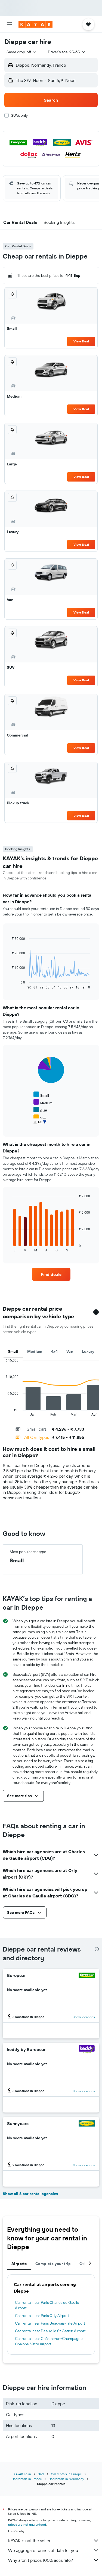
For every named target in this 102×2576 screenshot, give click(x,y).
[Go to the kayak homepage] (35, 24)
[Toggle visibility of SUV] (40, 1110)
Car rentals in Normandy (66, 2479)
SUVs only (19, 115)
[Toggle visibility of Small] (41, 1095)
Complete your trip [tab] (53, 2264)
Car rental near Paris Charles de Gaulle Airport (47, 2305)
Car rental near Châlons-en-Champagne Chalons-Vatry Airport (49, 2341)
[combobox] (22, 52)
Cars (41, 2474)
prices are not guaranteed (27, 2524)
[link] (51, 1274)
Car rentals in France (27, 2479)
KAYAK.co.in (22, 2474)
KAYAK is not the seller (29, 2540)
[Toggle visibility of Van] (40, 1118)
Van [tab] (70, 1351)
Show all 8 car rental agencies (30, 2194)
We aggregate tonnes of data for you (43, 2550)
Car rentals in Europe (66, 2474)
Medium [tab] (35, 1351)
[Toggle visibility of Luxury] (42, 1125)
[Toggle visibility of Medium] (43, 1102)
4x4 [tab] (54, 1351)
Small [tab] (13, 1351)
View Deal (81, 341)
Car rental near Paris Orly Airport (42, 2316)
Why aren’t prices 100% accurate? (41, 2560)
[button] (9, 24)
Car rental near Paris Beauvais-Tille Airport (50, 2323)
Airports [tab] (19, 2264)
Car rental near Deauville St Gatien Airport (50, 2331)
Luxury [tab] (88, 1351)
